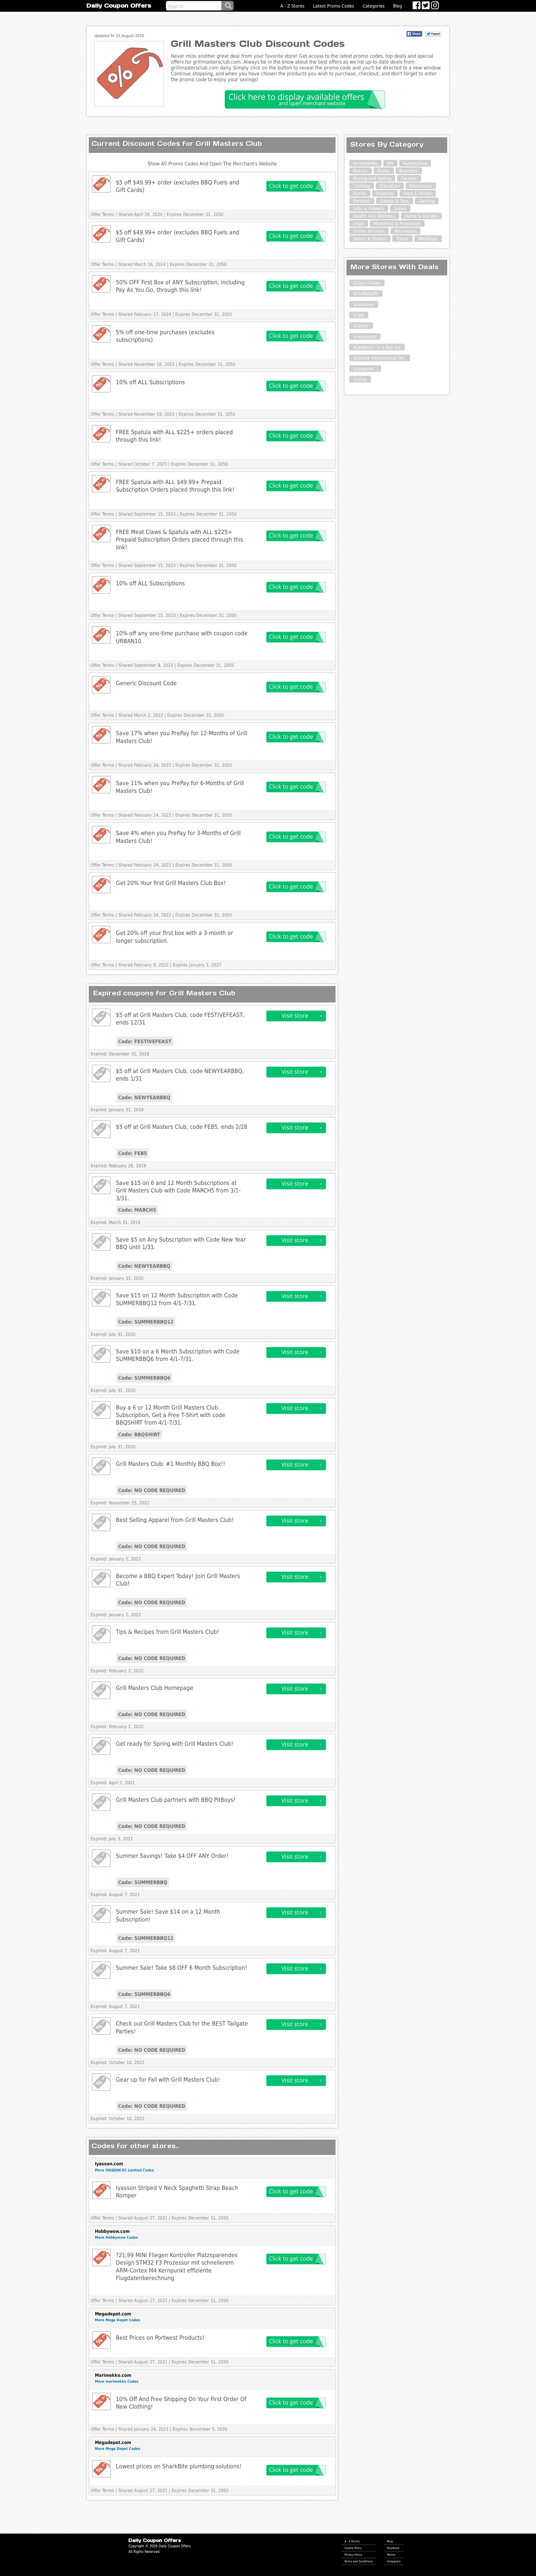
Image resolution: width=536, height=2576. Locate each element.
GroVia (360, 379)
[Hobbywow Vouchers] (101, 2258)
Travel (402, 239)
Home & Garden (421, 216)
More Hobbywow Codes (116, 2237)
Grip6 (359, 315)
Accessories (365, 163)
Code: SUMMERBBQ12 (146, 1322)
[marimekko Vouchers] (101, 2401)
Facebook (393, 2548)
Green (400, 209)
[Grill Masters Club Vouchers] (101, 184)
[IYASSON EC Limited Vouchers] (101, 2190)
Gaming (427, 201)
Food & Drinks (417, 193)
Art (390, 163)
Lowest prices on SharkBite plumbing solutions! (179, 2466)
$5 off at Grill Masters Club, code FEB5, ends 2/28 (182, 1127)
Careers (409, 178)
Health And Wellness (374, 216)
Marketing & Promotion (397, 224)
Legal (359, 224)
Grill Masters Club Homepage (155, 1688)
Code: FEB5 (132, 1153)
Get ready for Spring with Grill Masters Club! (175, 1744)
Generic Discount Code (146, 683)
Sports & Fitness (370, 239)
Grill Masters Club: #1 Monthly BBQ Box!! (171, 1464)
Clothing (362, 186)
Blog (398, 6)
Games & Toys (394, 201)
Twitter (391, 2555)
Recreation (405, 231)
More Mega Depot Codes (118, 2320)
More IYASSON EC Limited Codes (124, 2170)
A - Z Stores (292, 6)
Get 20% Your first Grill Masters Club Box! (171, 883)
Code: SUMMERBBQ (143, 1882)
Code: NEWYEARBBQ (144, 1097)
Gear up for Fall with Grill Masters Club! (168, 2080)
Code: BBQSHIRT (139, 1434)
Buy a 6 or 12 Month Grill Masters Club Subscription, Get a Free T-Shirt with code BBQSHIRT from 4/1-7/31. (171, 1415)
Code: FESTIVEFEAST (145, 1041)
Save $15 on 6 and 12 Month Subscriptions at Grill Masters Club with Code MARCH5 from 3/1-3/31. (178, 1190)
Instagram (394, 2561)
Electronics (421, 186)
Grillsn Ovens (367, 283)
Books (384, 171)
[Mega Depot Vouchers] (101, 2340)
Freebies (362, 201)
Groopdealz (365, 337)
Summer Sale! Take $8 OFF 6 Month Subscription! (182, 1968)
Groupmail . (365, 369)
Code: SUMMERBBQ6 (144, 1378)
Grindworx (364, 305)
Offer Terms (102, 214)
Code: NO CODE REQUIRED (152, 1490)
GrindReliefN (366, 294)
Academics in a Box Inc (377, 347)
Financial (385, 193)
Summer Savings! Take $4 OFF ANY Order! (172, 1856)
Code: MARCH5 (137, 1210)
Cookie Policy (353, 2548)
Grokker (361, 326)
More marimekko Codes (117, 2381)
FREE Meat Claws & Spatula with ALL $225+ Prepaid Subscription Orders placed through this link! (180, 540)
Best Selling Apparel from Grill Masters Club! (175, 1520)
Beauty (360, 171)
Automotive (415, 163)
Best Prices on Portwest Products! (160, 2338)
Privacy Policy (353, 2555)
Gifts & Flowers (369, 209)
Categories (374, 6)
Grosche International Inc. (380, 358)
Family (360, 193)
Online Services (369, 231)
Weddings (428, 239)
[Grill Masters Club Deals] (101, 1017)
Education (390, 186)
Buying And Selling (372, 178)
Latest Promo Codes (334, 6)
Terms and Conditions (359, 2561)
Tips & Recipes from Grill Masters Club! (167, 1632)
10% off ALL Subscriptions (150, 382)
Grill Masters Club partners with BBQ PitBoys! (176, 1800)
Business (409, 171)
